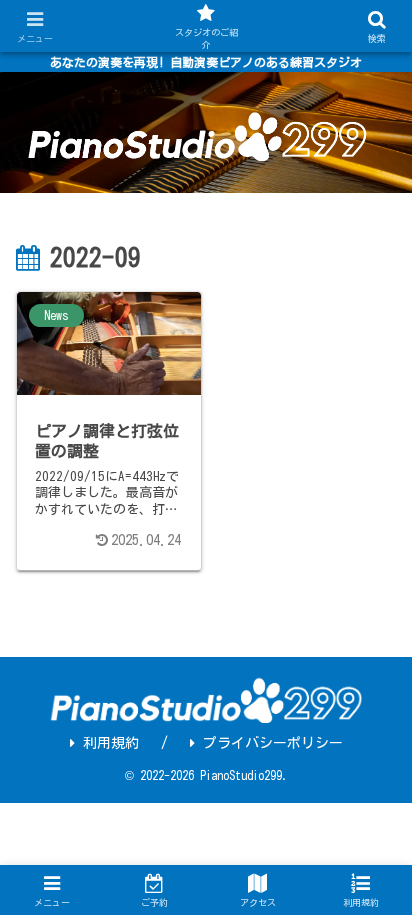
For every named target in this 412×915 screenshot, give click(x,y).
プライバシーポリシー (273, 743)
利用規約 (111, 743)
